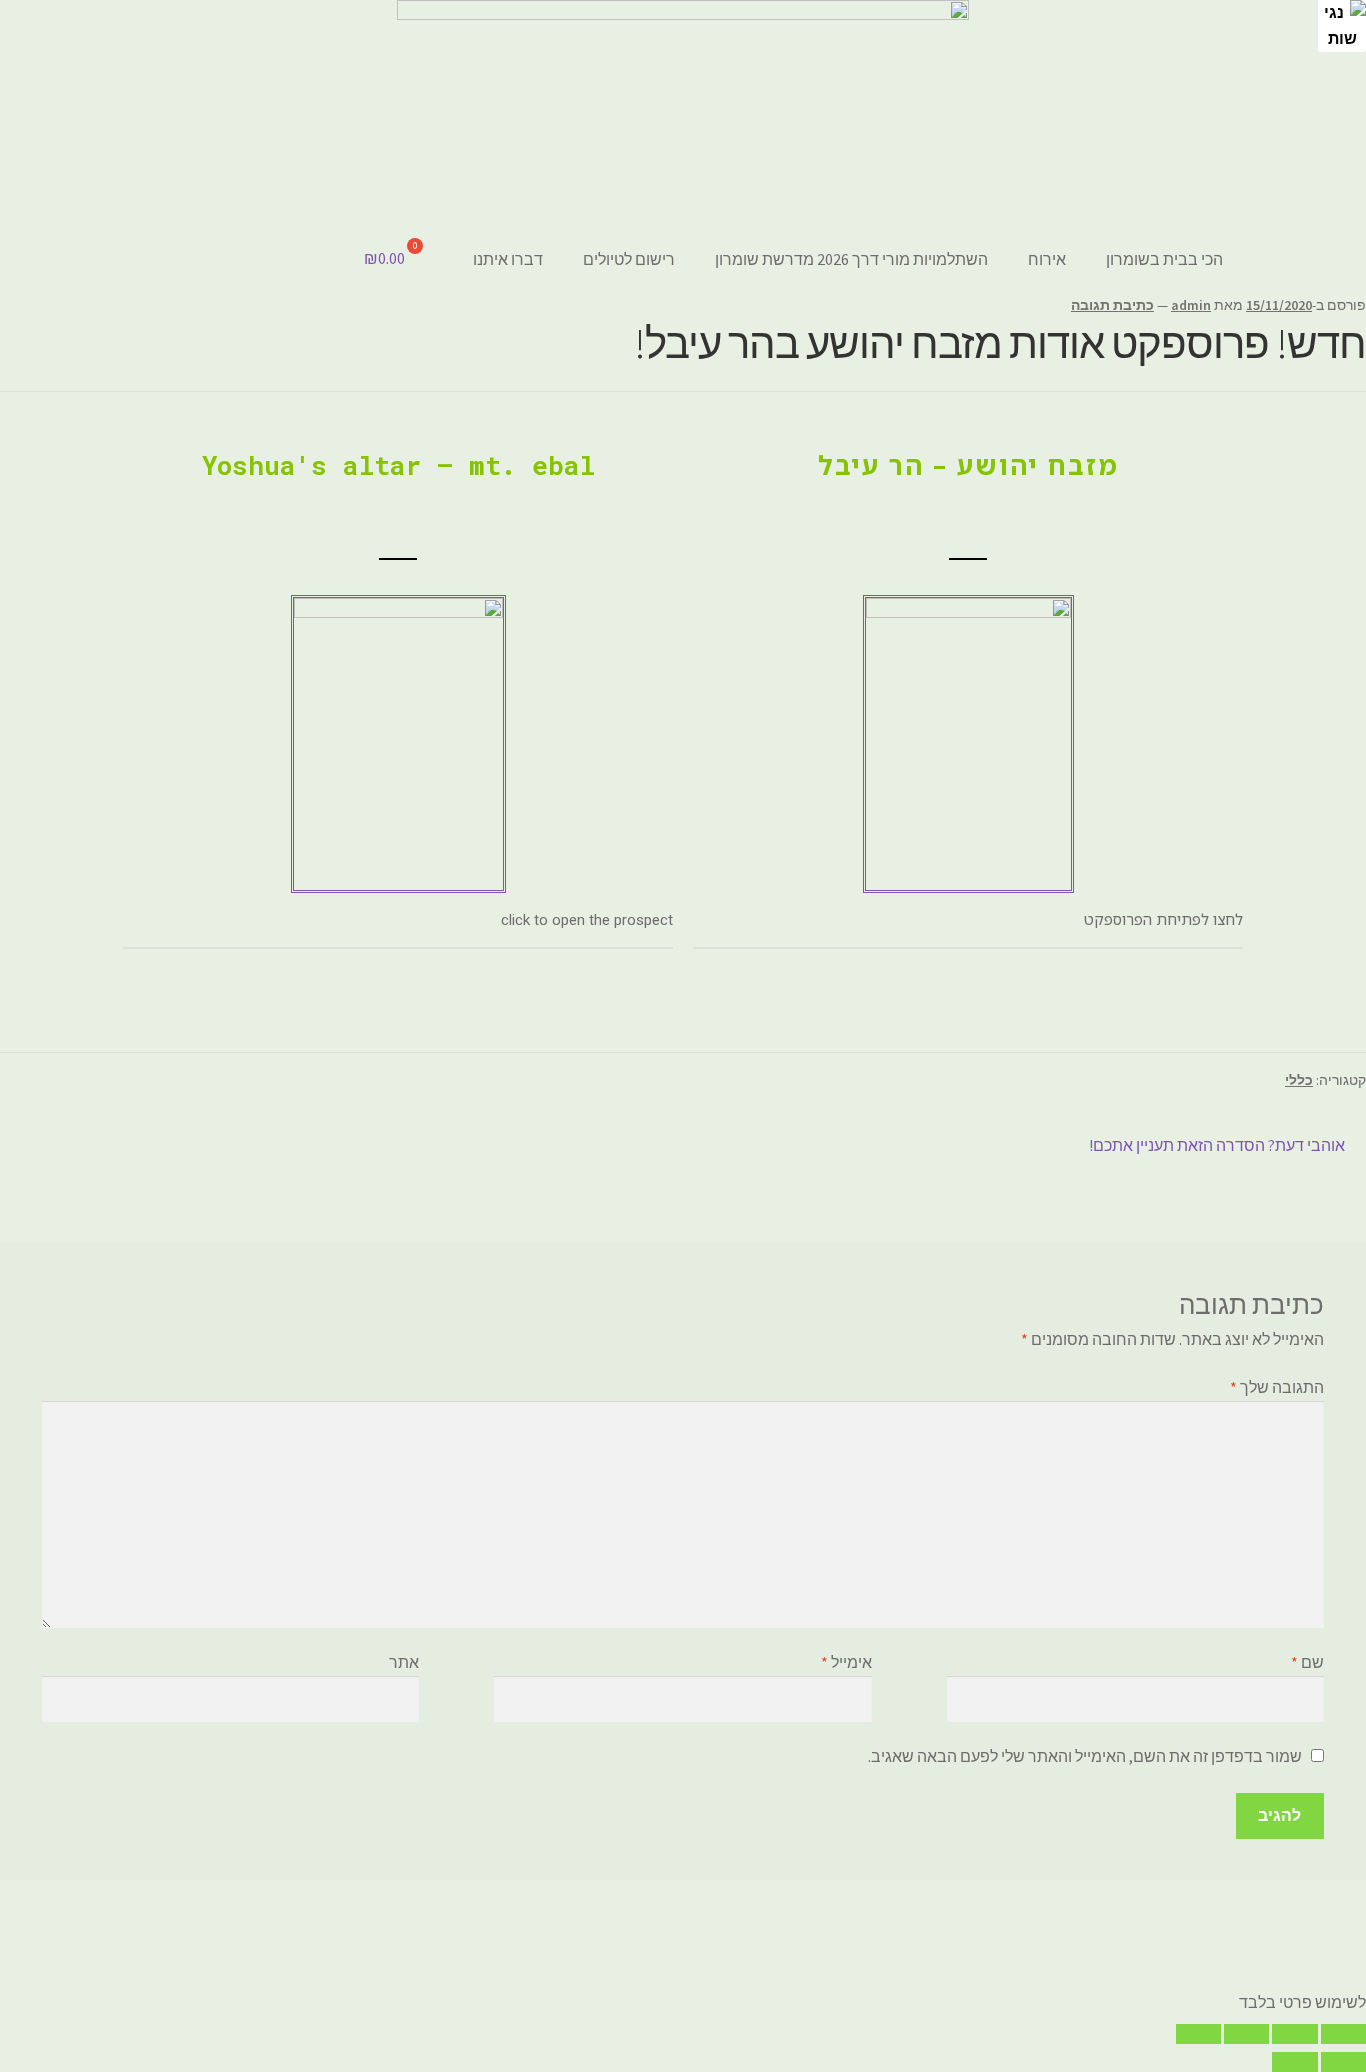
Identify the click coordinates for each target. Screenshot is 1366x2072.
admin (1191, 305)
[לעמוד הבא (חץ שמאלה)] (1294, 2062)
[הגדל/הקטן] (1198, 2034)
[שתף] (1294, 2034)
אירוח (1047, 259)
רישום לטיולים (629, 259)
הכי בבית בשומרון (1164, 259)
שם (1307, 1662)
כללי (1299, 1080)
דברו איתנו (508, 259)
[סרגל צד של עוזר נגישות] (1342, 24)
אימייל (846, 1662)
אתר (404, 1662)
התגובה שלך (1277, 1387)
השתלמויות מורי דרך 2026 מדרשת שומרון (851, 259)
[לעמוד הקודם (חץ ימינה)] (1343, 2062)
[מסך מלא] (1246, 2034)
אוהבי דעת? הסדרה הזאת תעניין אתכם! (1217, 1144)
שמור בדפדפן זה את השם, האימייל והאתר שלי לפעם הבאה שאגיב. (1085, 1756)
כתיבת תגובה (1112, 305)
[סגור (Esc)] (1343, 2034)
